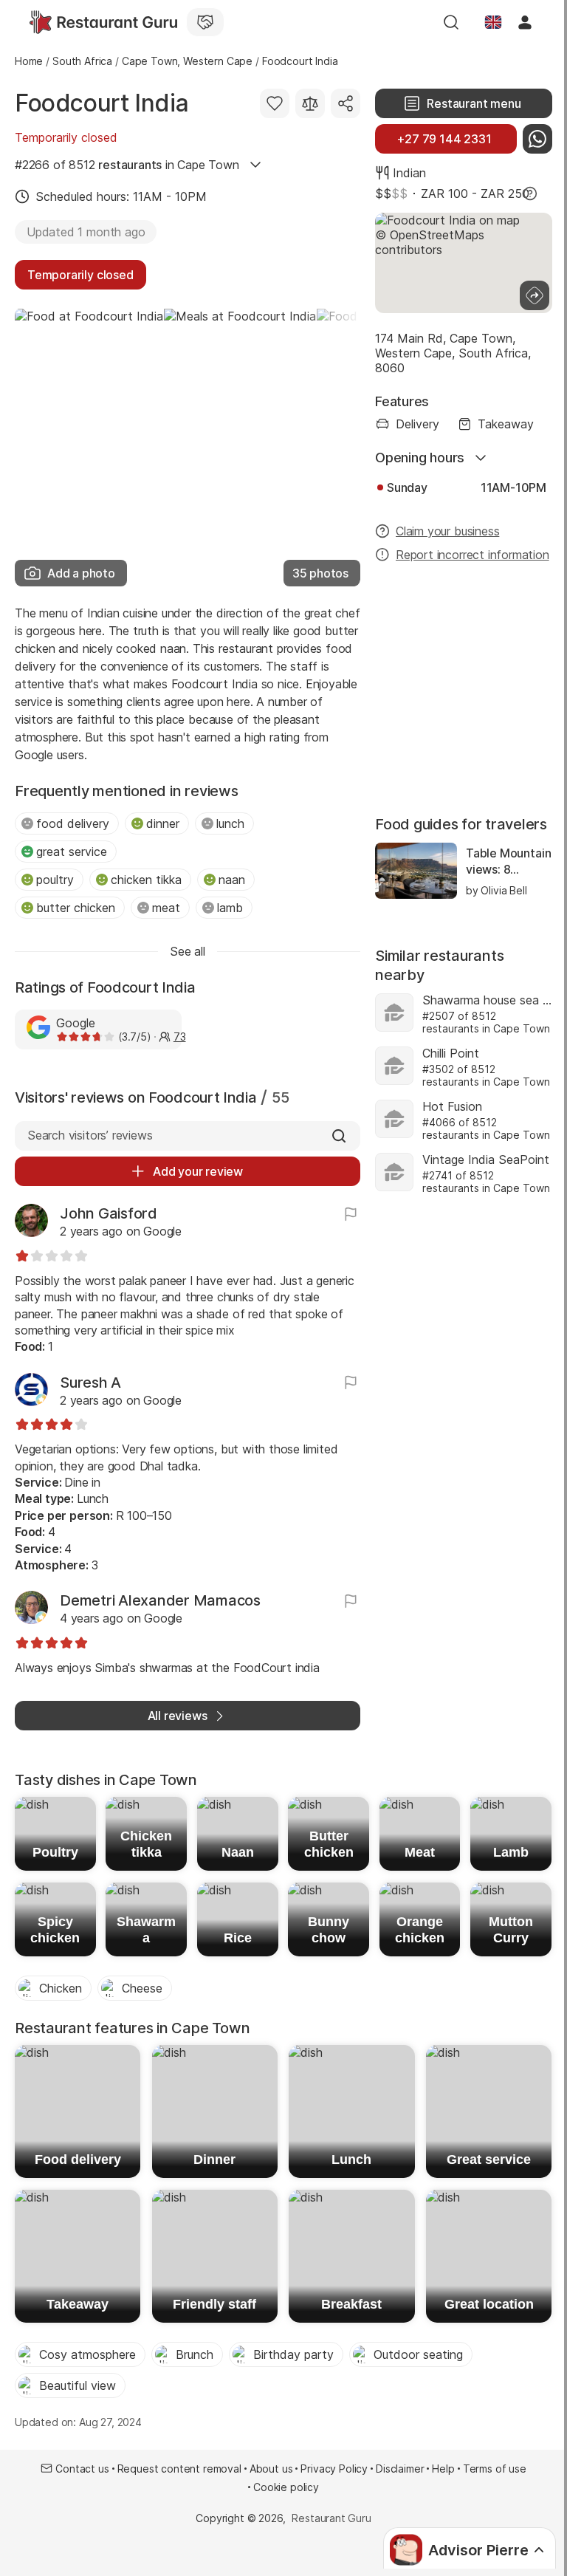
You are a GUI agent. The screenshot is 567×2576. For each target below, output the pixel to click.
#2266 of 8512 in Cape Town (127, 165)
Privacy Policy (334, 2469)
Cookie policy (286, 2487)
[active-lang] (493, 22)
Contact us (82, 2469)
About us (271, 2469)
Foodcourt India (102, 103)
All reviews (178, 1716)
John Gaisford (109, 1213)
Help (443, 2469)
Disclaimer (400, 2469)
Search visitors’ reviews (90, 1135)
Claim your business (447, 531)
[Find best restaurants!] (103, 22)
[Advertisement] (464, 691)
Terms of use (495, 2469)
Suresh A (90, 1383)
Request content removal (179, 2469)
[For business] (205, 22)
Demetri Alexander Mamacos (160, 1600)
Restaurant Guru (331, 2518)
